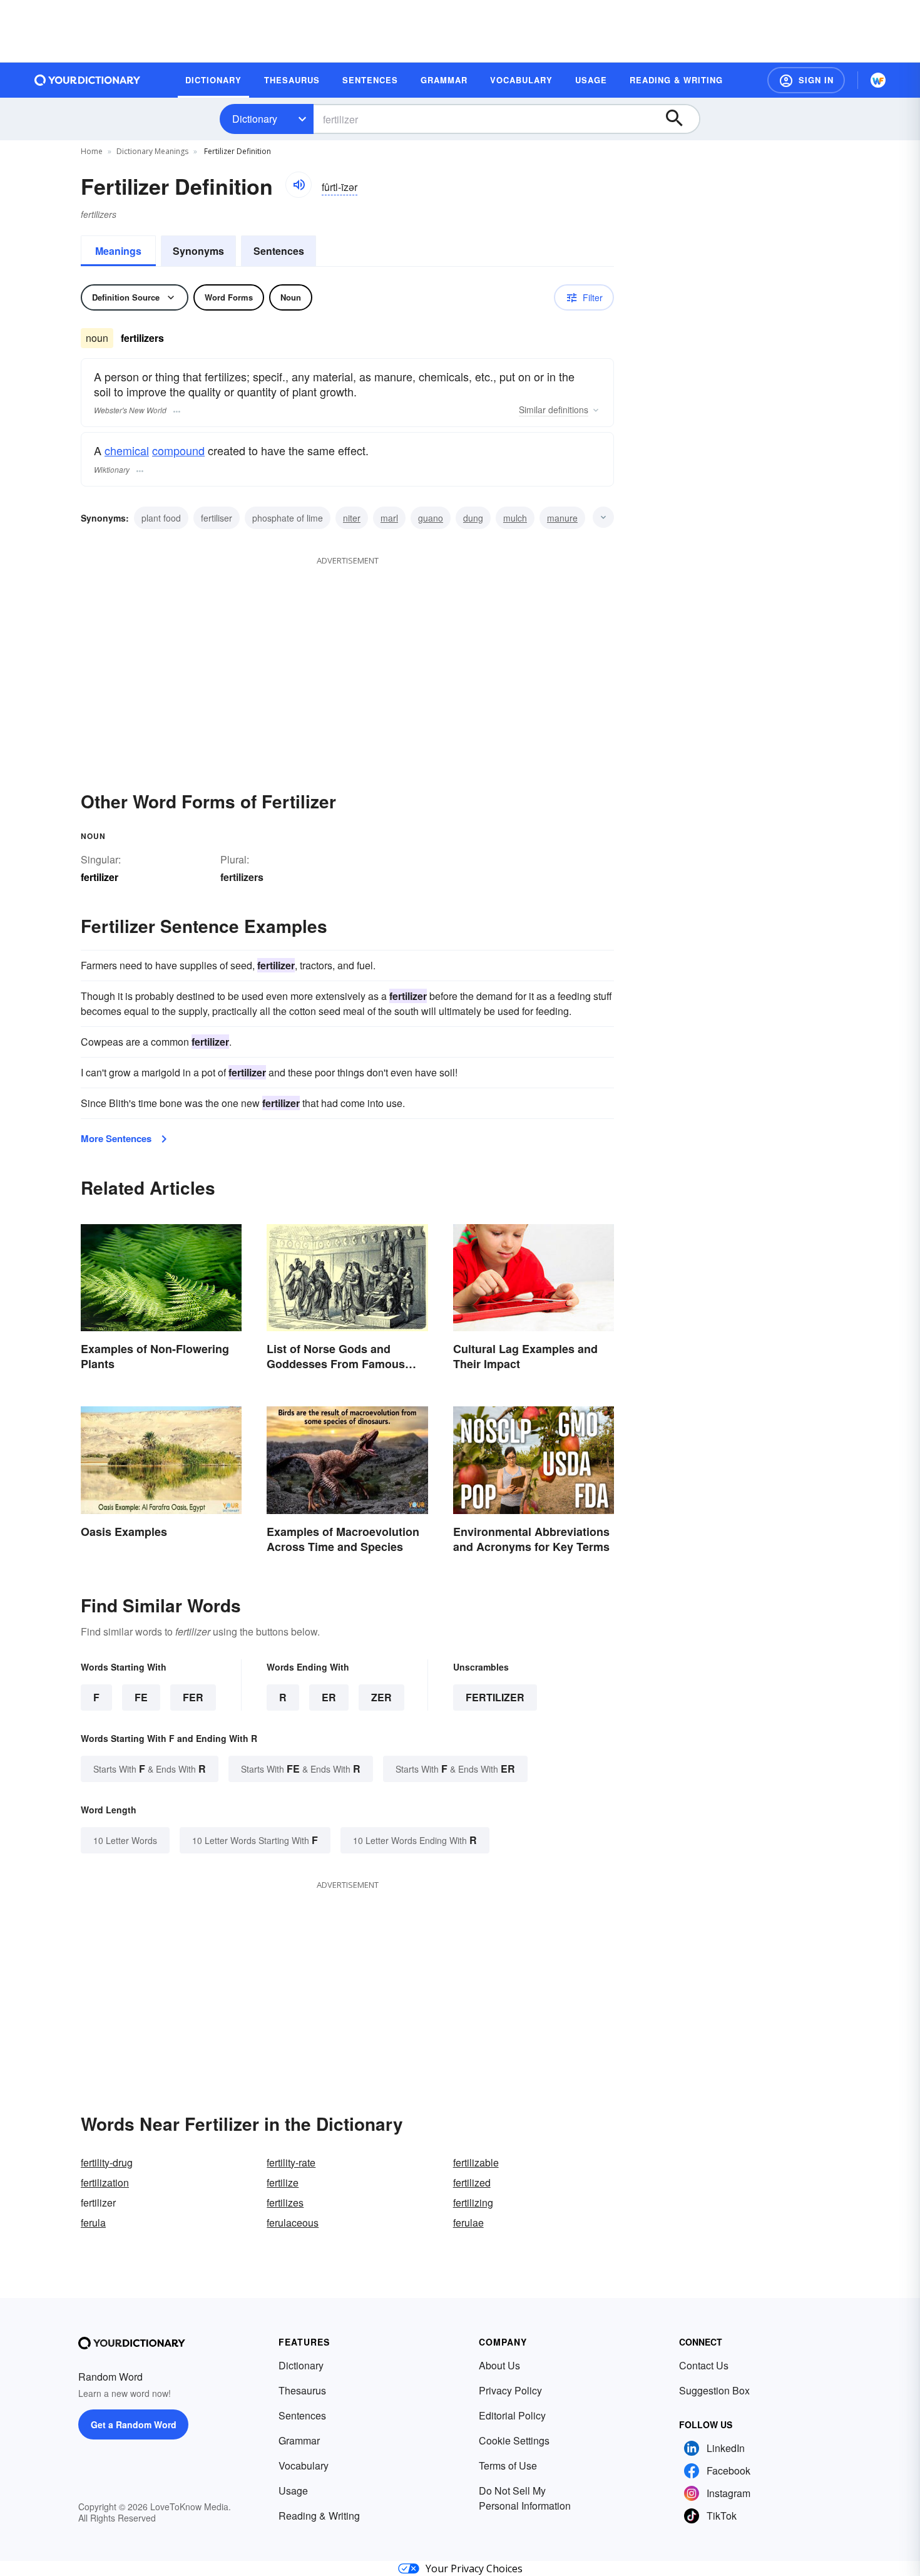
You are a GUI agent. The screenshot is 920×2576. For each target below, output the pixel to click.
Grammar (299, 2440)
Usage (293, 2491)
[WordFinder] (878, 80)
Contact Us (704, 2365)
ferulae (468, 2223)
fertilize (283, 2182)
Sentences (279, 251)
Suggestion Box (714, 2390)
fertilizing (473, 2202)
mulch (515, 518)
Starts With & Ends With (150, 1769)
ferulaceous (293, 2223)
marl (389, 518)
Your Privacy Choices (474, 2568)
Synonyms (198, 251)
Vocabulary (304, 2465)
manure (562, 518)
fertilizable (476, 2162)
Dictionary (255, 119)
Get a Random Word (134, 2424)
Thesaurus (302, 2390)
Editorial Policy (512, 2415)
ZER (381, 1697)
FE (141, 1697)
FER (193, 1697)
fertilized (472, 2182)
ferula (93, 2223)
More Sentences (116, 1138)
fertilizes (285, 2202)
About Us (499, 2365)
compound (178, 450)
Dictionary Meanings (152, 151)
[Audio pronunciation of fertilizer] (299, 185)
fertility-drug (107, 2162)
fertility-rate (291, 2162)
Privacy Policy (510, 2390)
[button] (806, 80)
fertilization (105, 2182)
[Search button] (680, 119)
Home (92, 151)
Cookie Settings (514, 2440)
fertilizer (495, 1697)
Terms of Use (508, 2465)
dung (473, 518)
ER (329, 1697)
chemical (127, 450)
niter (352, 518)
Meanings (118, 251)
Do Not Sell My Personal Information (525, 2498)
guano (431, 518)
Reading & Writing (319, 2516)
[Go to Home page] (88, 80)
